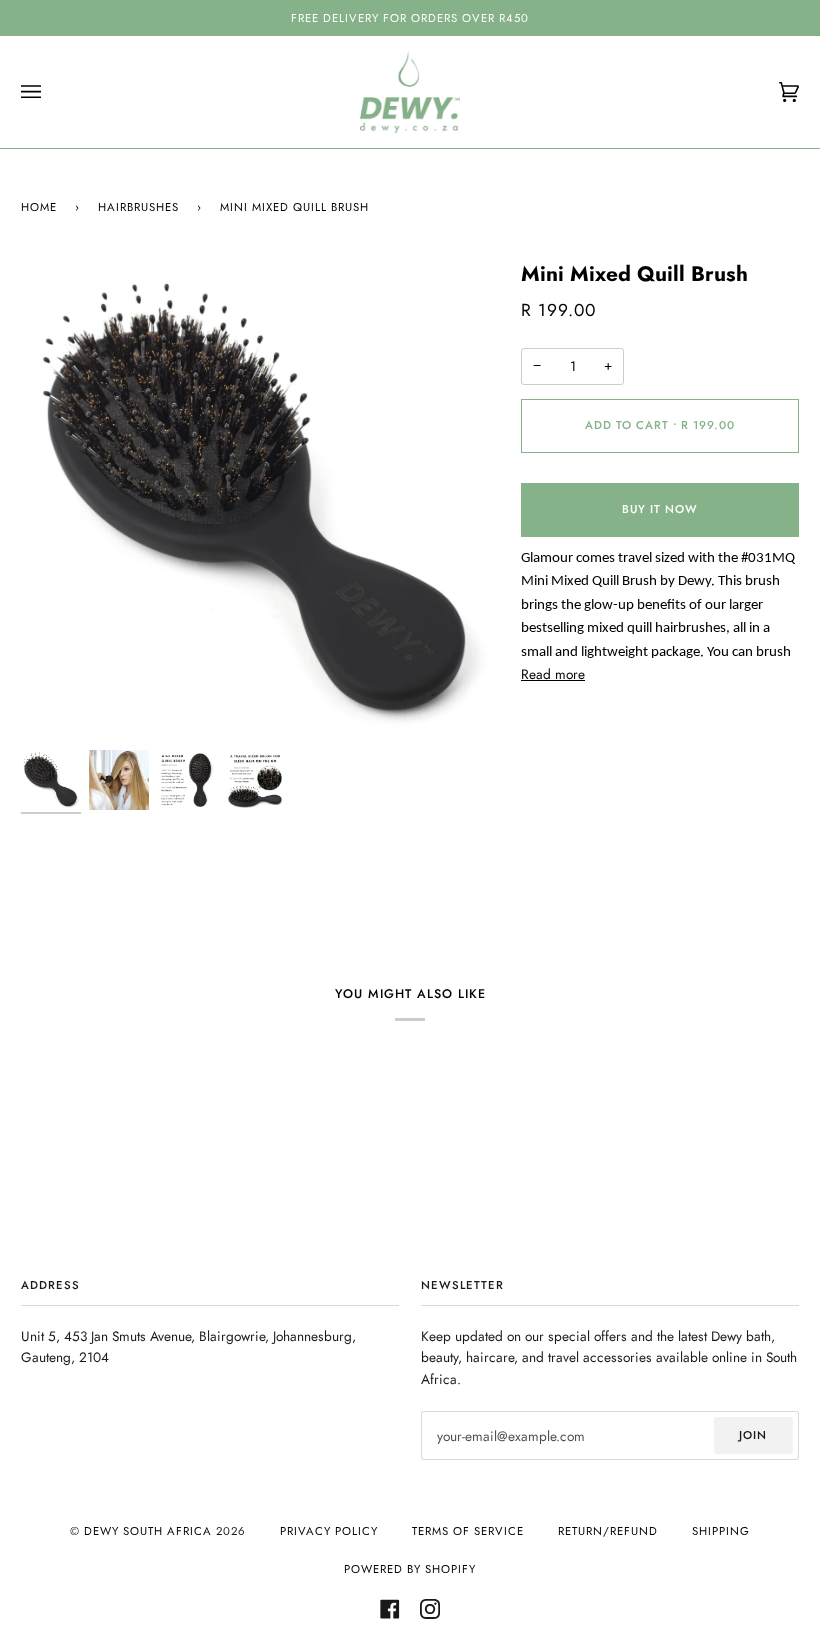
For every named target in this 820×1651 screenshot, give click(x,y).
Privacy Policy (329, 1531)
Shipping (721, 1531)
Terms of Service (468, 1531)
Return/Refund (608, 1531)
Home (39, 207)
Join (753, 1435)
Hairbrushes (138, 207)
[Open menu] (51, 92)
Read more (553, 674)
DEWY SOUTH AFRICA (148, 1531)
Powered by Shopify (410, 1569)
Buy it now (660, 509)
